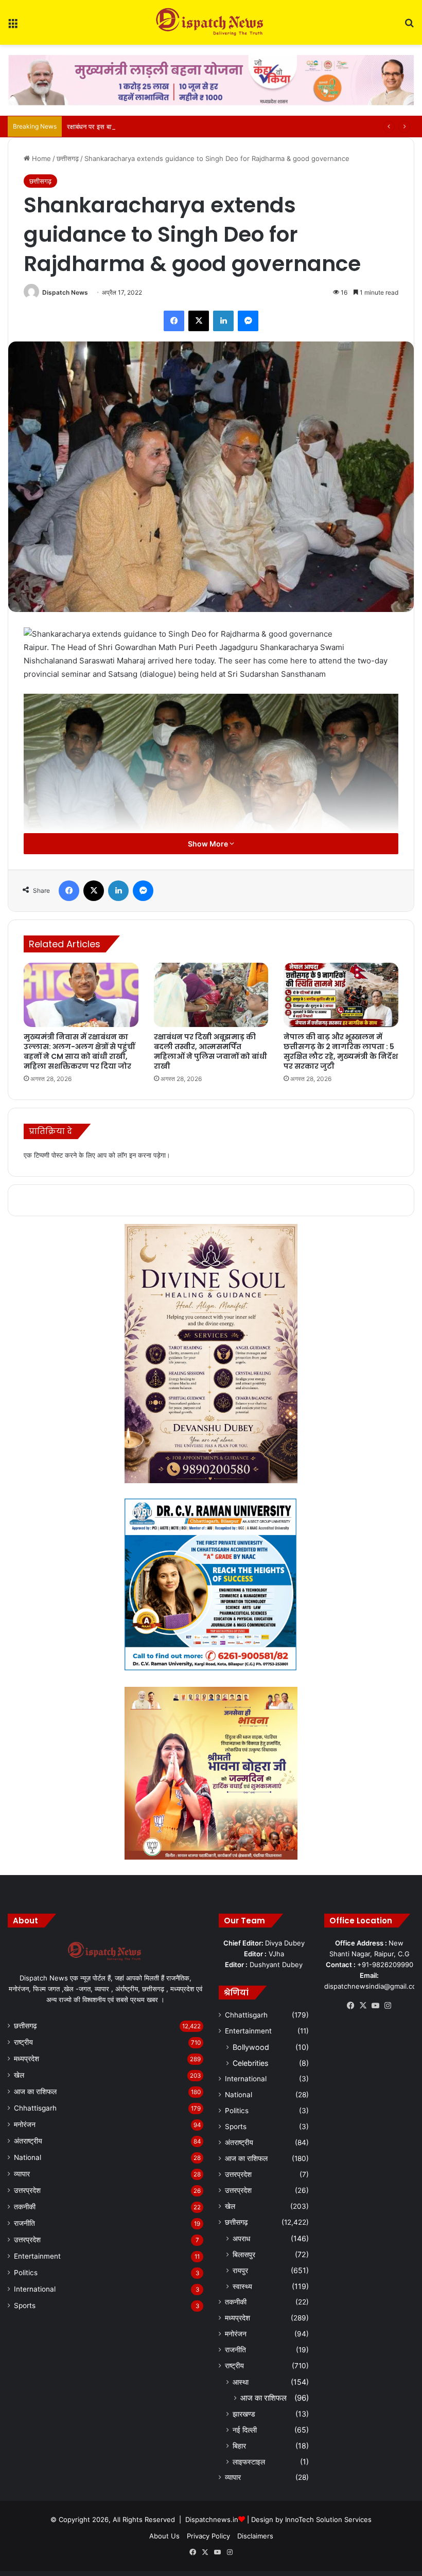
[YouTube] (376, 2006)
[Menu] (13, 26)
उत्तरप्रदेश (27, 2190)
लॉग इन (127, 1155)
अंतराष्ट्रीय (28, 2141)
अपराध (241, 2238)
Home (40, 158)
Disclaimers (255, 2536)
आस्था (241, 2382)
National (28, 2157)
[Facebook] (174, 321)
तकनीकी (25, 2207)
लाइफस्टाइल (249, 2462)
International (35, 2289)
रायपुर (240, 2270)
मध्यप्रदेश (27, 2059)
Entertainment (37, 2256)
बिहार (239, 2446)
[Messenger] (248, 321)
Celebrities (250, 2063)
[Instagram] (388, 2006)
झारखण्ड (244, 2414)
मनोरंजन (25, 2124)
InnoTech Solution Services (328, 2519)
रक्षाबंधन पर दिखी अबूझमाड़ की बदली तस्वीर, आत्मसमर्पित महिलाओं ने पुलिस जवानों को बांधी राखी (210, 1051)
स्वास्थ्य (242, 2286)
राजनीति (24, 2223)
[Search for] (409, 26)
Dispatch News (65, 292)
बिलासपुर (244, 2254)
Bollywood (251, 2047)
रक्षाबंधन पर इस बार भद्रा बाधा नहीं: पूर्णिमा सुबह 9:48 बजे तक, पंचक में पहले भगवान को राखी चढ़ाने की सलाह (200, 127)
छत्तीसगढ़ (68, 158)
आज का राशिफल (35, 2092)
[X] (199, 321)
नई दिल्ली (245, 2430)
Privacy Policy (208, 2536)
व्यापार (22, 2174)
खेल (19, 2075)
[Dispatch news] (211, 22)
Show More (209, 844)
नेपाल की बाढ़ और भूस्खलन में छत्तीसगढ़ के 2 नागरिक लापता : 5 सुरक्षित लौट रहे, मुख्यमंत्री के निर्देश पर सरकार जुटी (341, 1051)
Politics (26, 2273)
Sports (25, 2305)
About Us (164, 2536)
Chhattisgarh (35, 2108)
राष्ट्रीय (23, 2042)
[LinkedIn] (223, 321)
